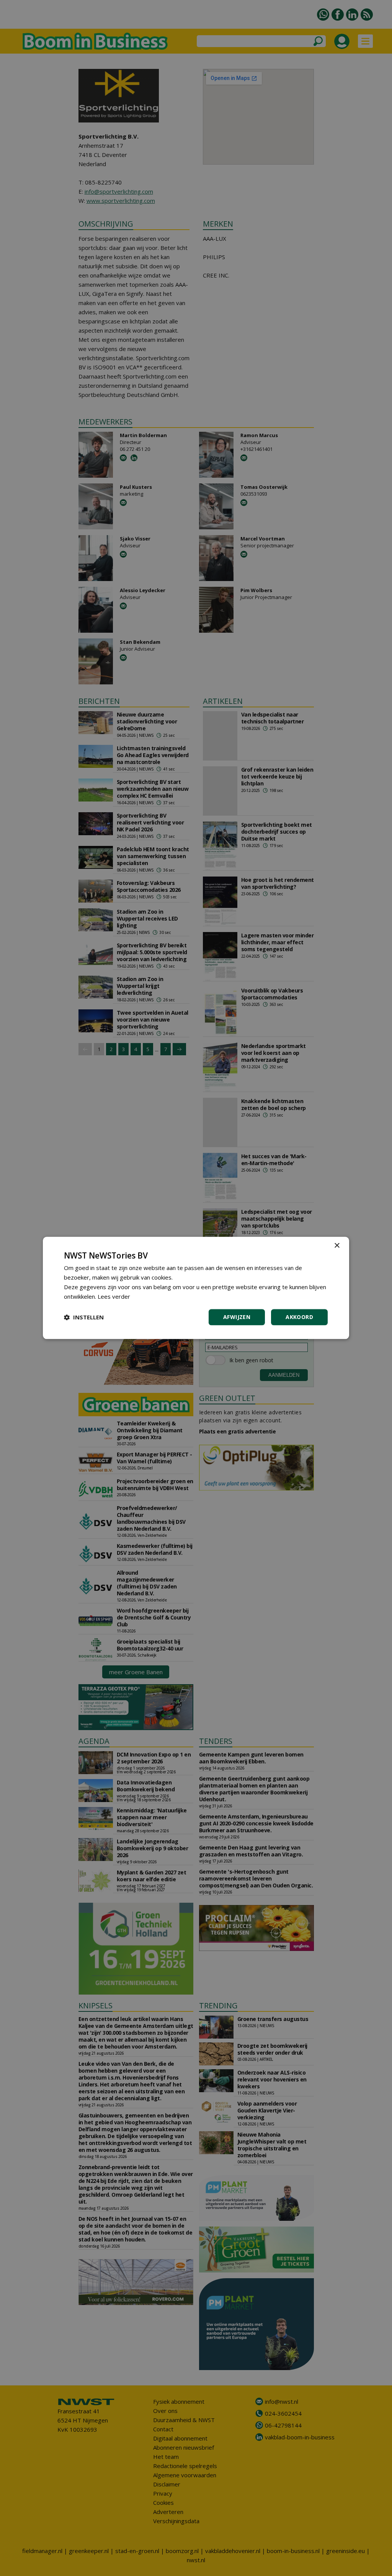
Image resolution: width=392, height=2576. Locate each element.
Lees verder (114, 1296)
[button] (84, 1317)
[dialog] (196, 1288)
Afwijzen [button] (237, 1317)
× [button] (337, 1246)
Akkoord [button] (299, 1317)
